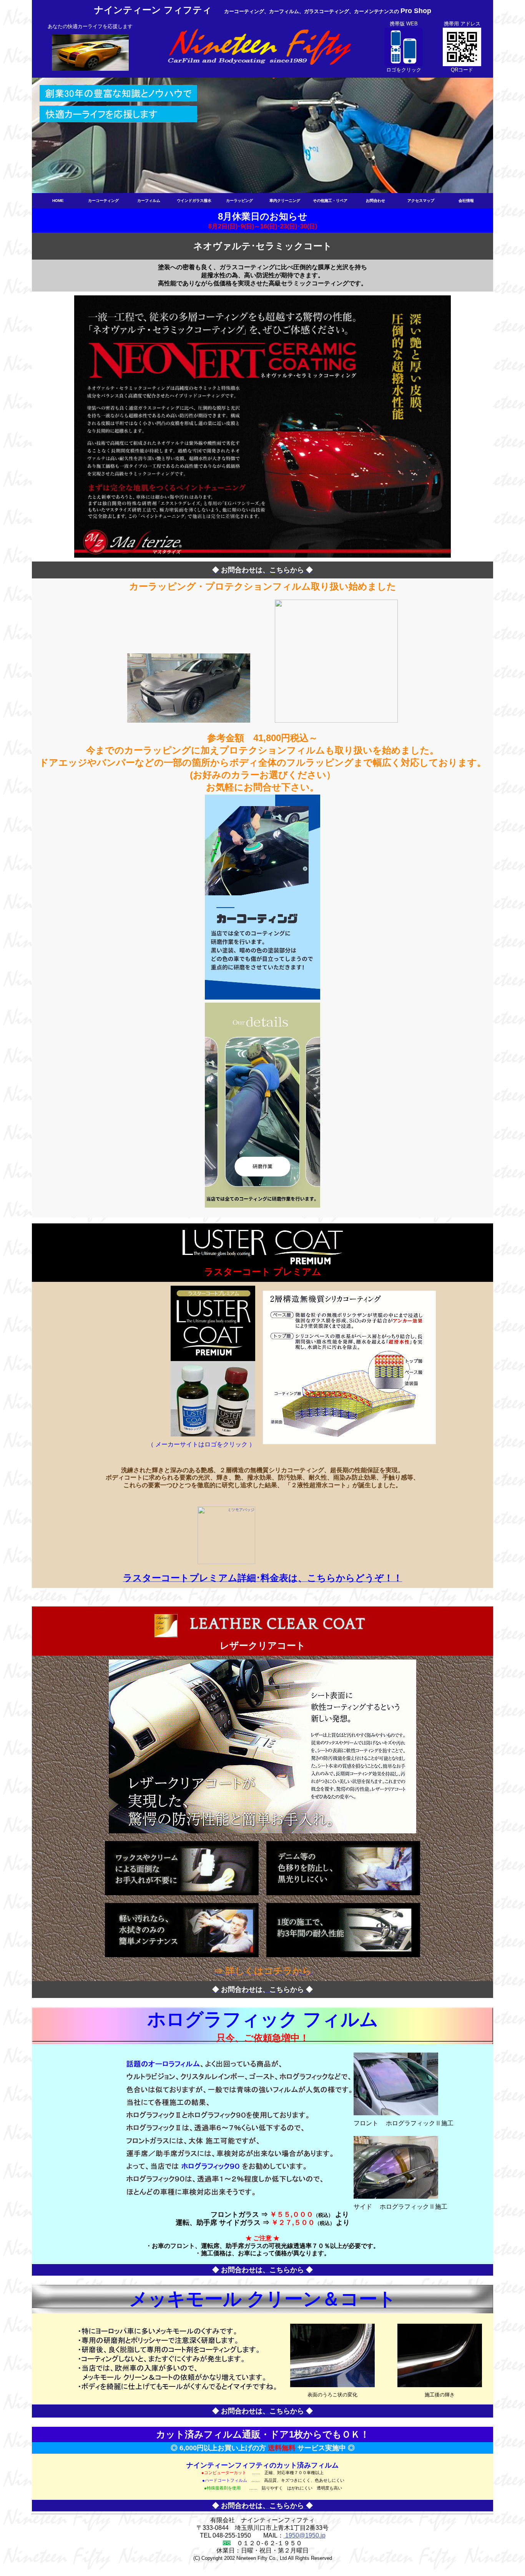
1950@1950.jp (305, 2535)
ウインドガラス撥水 (194, 201)
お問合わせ (375, 201)
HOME (58, 201)
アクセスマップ (421, 201)
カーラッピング (239, 201)
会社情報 (466, 201)
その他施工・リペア (330, 201)
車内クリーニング (285, 201)
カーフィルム (149, 201)
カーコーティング (103, 201)
